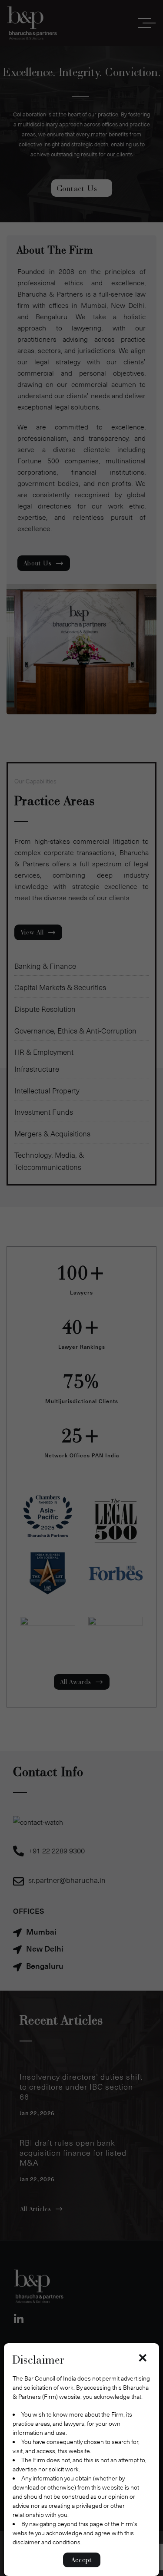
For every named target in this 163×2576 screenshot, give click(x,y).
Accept (82, 2560)
